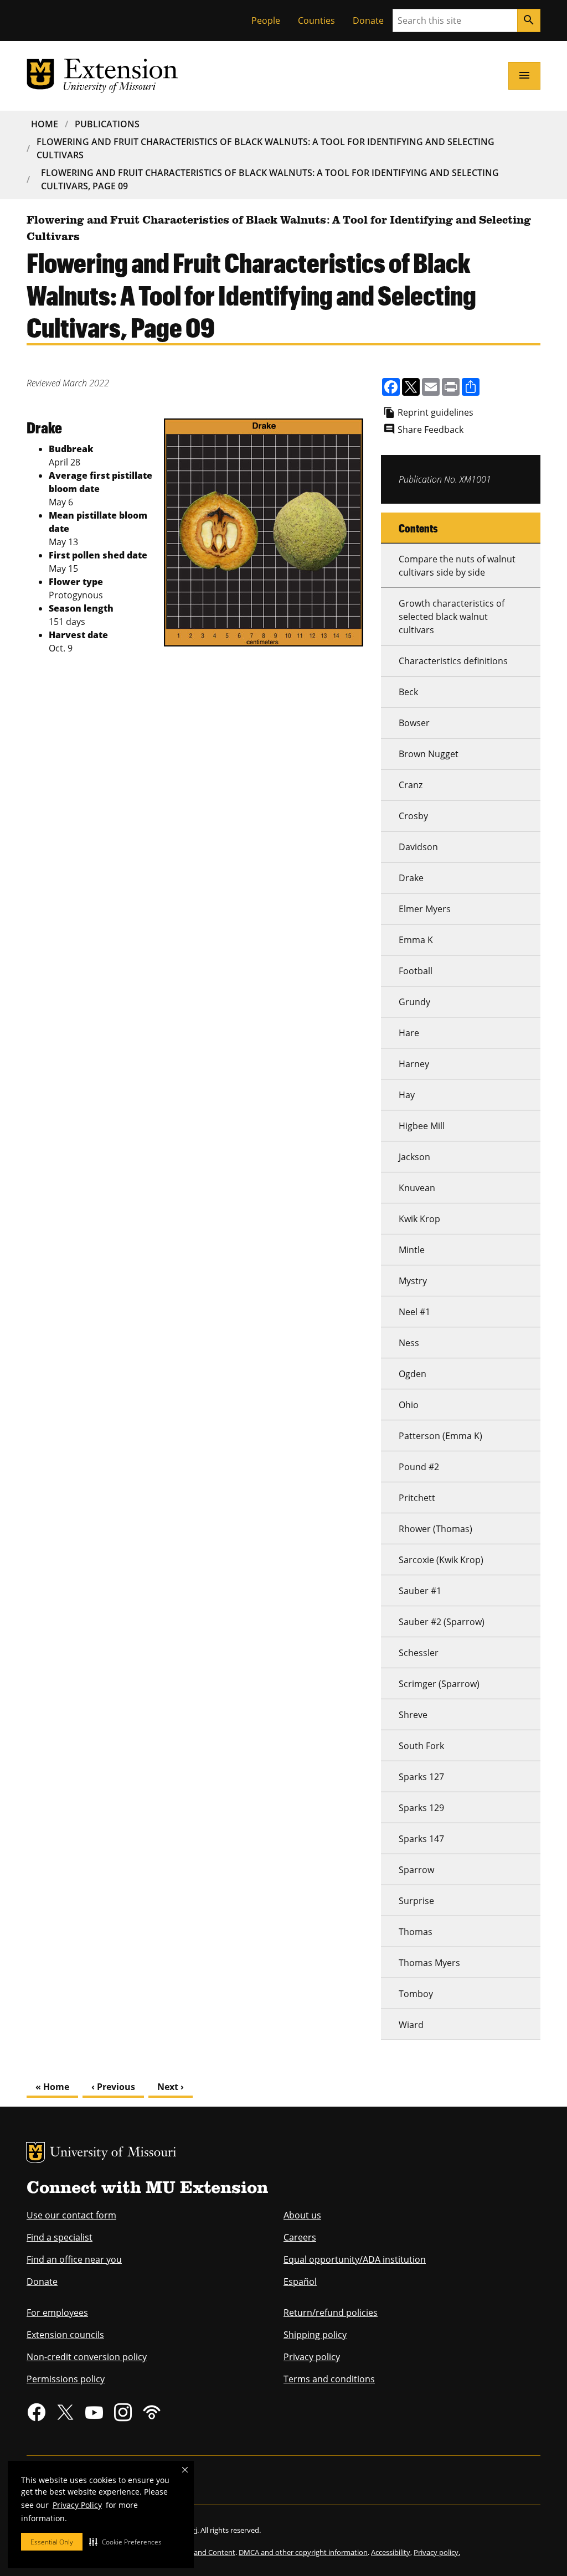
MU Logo (35, 2153)
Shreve (413, 1715)
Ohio (409, 1405)
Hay (407, 1095)
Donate (368, 20)
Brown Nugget (429, 754)
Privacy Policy (77, 2505)
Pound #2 (419, 1467)
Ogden (413, 1374)
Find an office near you (74, 2259)
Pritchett (417, 1498)
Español (300, 2282)
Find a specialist (60, 2237)
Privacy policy (312, 2357)
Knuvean (417, 1188)
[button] (125, 2542)
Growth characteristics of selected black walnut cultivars (452, 617)
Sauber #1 (420, 1591)
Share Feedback (431, 430)
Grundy (414, 1002)
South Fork (421, 1746)
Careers (300, 2237)
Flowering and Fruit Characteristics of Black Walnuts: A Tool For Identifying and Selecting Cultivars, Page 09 (270, 179)
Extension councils (65, 2335)
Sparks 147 (421, 1839)
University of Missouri (113, 2153)
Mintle (412, 1250)
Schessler (419, 1653)
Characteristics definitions (453, 661)
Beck (408, 692)
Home (45, 124)
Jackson (414, 1157)
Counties (316, 20)
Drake (411, 878)
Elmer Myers (425, 909)
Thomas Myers (429, 1963)
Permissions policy (66, 2379)
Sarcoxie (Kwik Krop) (441, 1560)
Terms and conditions (329, 2379)
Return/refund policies (331, 2313)
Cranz (411, 785)
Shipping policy (315, 2335)
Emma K (416, 940)
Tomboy (416, 1994)
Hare (409, 1033)
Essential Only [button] (52, 2542)
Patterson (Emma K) (440, 1436)
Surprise (416, 1901)
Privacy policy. (437, 2552)
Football (416, 971)
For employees (57, 2313)
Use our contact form (71, 2215)
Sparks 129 (421, 1808)
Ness (409, 1343)
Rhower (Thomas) (435, 1529)
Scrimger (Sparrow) (439, 1684)
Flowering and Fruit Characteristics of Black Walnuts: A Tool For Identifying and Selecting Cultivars (266, 148)
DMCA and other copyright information (303, 2552)
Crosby (413, 816)
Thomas (416, 1932)
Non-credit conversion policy (87, 2357)
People (266, 20)
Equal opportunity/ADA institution (355, 2259)
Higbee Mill (422, 1126)
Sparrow (416, 1870)
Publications (107, 124)
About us (302, 2215)
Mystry (413, 1281)
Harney (414, 1064)
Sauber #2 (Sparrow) (442, 1622)
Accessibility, (391, 2552)
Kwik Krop (419, 1219)
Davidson (418, 847)
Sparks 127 (421, 1777)
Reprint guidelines (435, 412)
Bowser (414, 723)
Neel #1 (414, 1312)
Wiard (411, 2025)
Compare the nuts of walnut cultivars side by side (457, 566)
